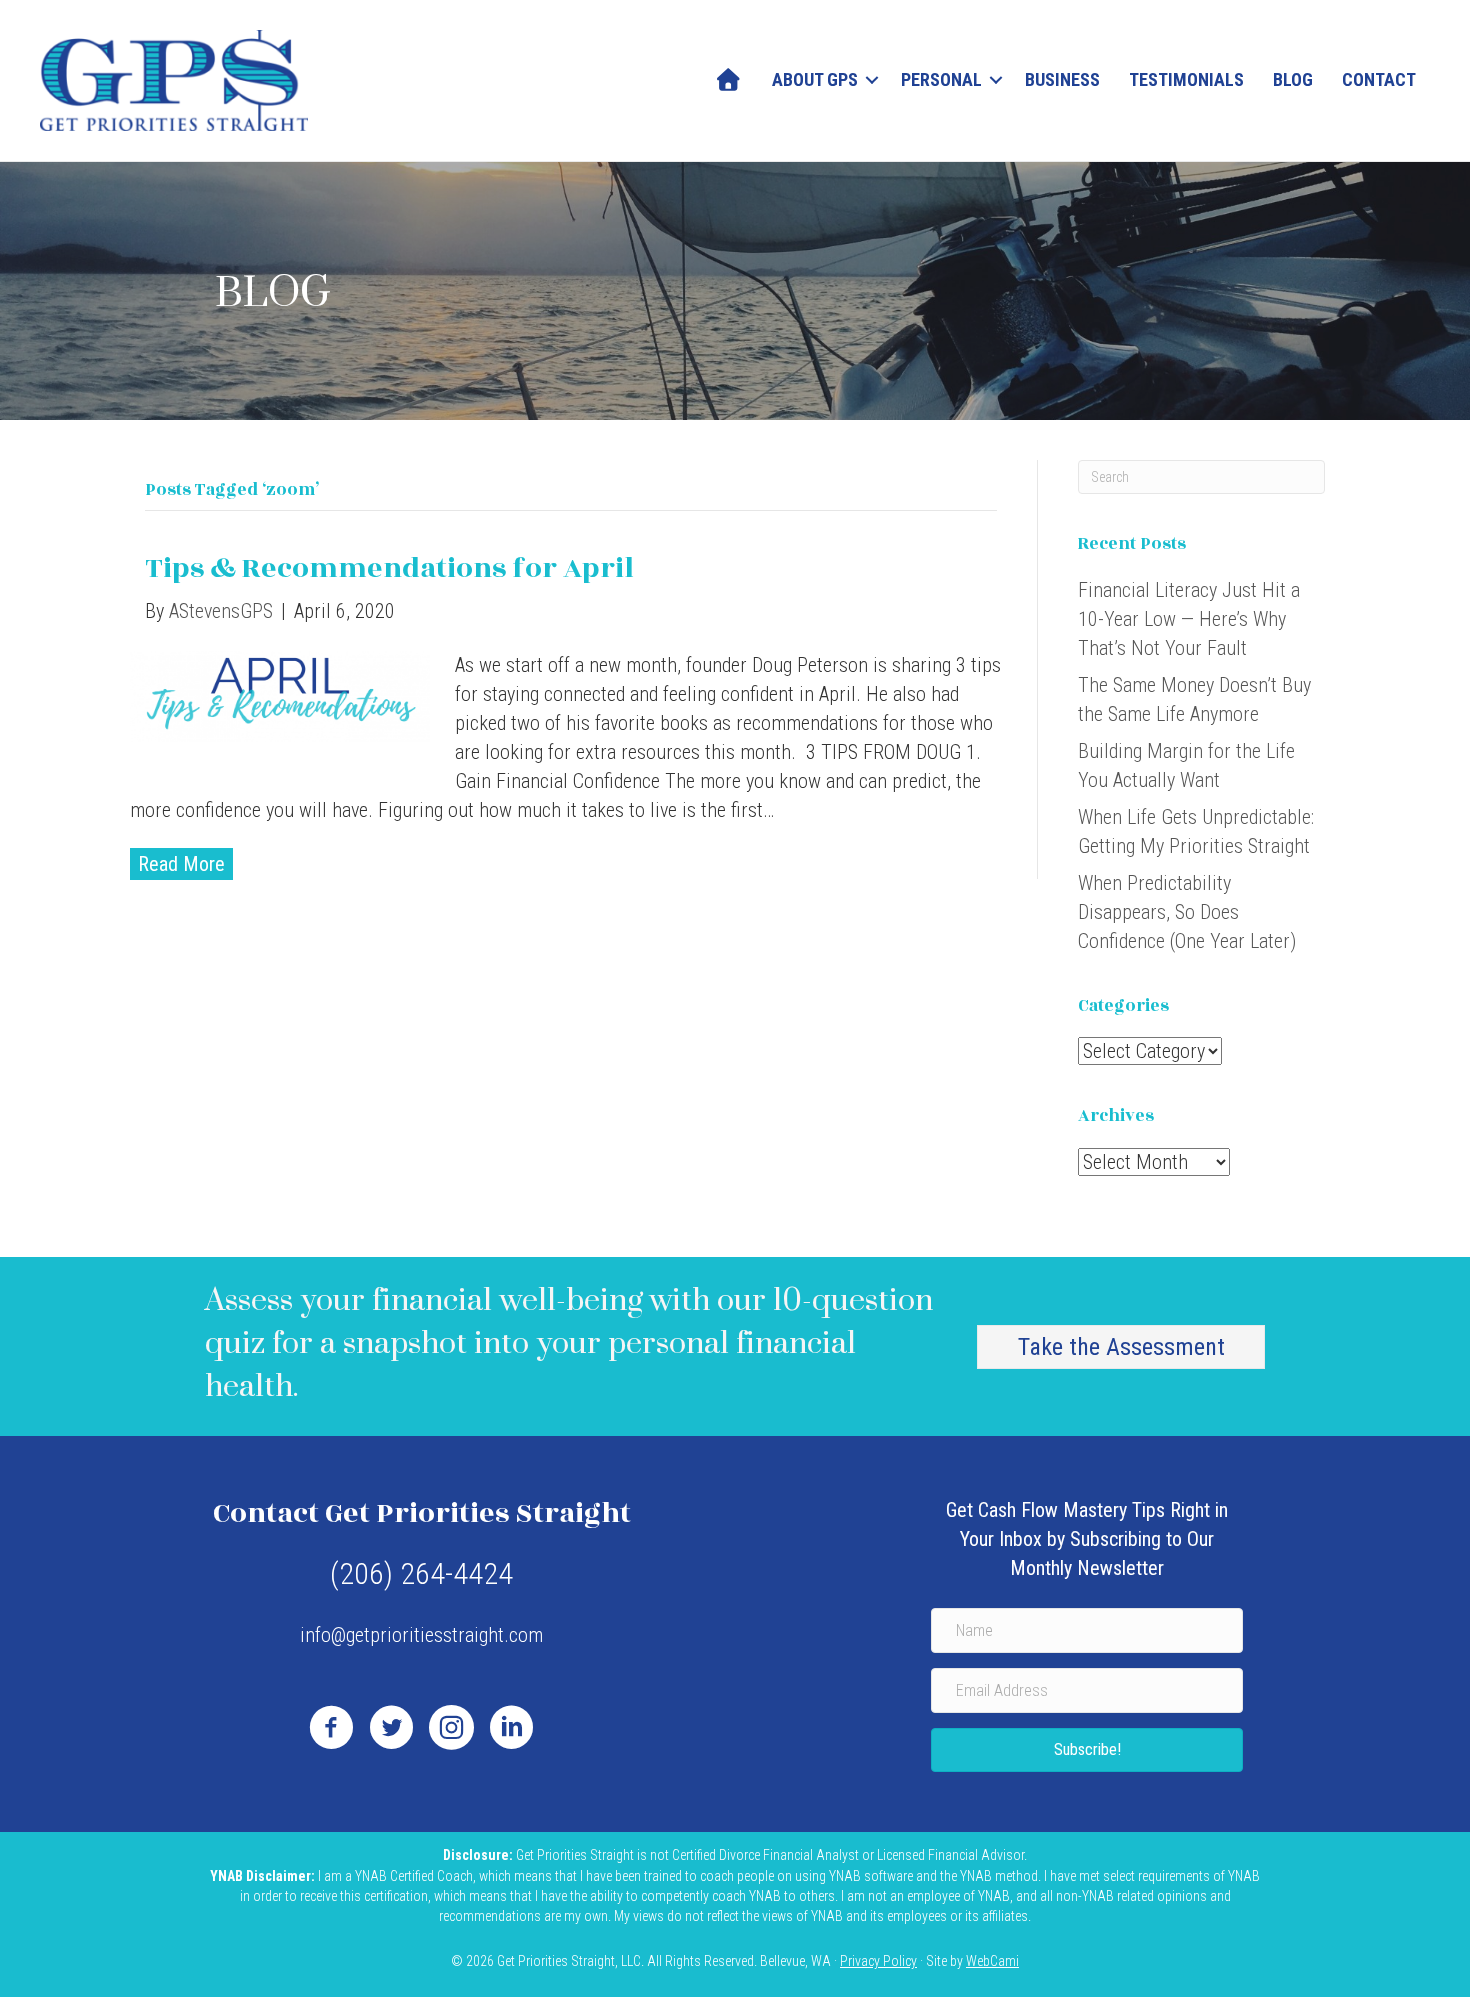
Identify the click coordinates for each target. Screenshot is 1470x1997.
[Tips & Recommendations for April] (280, 694)
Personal (941, 79)
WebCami (992, 1961)
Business (1062, 79)
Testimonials (1186, 79)
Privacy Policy (878, 1961)
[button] (872, 80)
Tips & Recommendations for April (389, 568)
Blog (1293, 79)
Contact (1379, 79)
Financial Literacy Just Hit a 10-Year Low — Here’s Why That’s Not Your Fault (1189, 619)
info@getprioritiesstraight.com (421, 1635)
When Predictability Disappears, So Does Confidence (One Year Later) (1187, 912)
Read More (181, 864)
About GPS (815, 79)
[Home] (729, 80)
